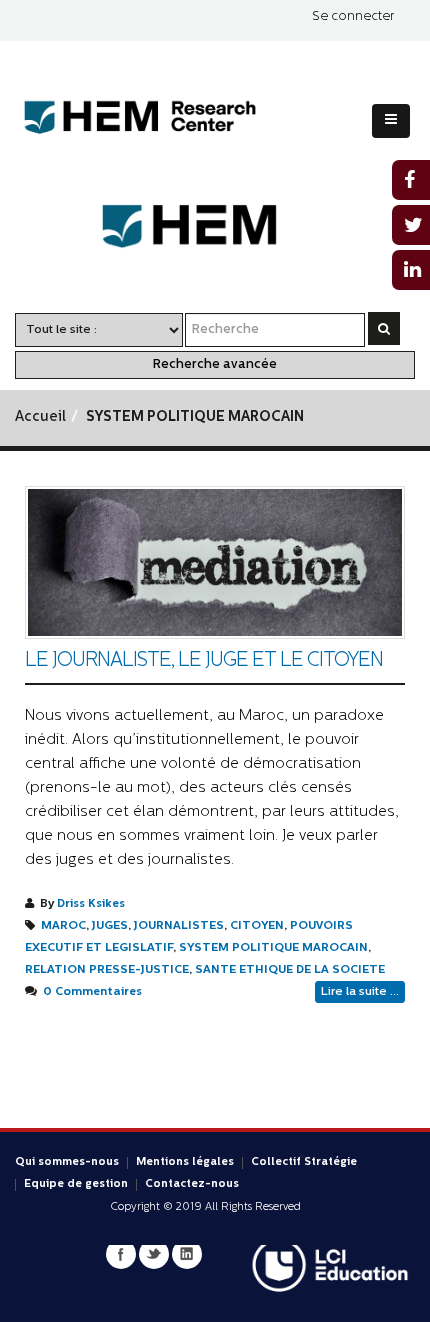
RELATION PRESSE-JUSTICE (107, 970)
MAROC (63, 926)
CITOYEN (257, 926)
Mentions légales (185, 1162)
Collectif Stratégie (304, 1162)
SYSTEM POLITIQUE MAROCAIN (273, 948)
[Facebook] (121, 1254)
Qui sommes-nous (67, 1162)
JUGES (110, 926)
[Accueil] (155, 117)
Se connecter (353, 16)
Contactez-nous (192, 1184)
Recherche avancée (215, 364)
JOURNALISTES (179, 926)
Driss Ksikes (91, 904)
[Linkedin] (187, 1254)
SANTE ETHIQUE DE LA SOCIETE (290, 970)
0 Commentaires (92, 992)
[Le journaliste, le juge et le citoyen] (215, 562)
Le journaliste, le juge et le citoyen (204, 661)
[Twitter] (154, 1254)
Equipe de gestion (76, 1184)
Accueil (40, 417)
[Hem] (215, 226)
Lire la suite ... (360, 992)
